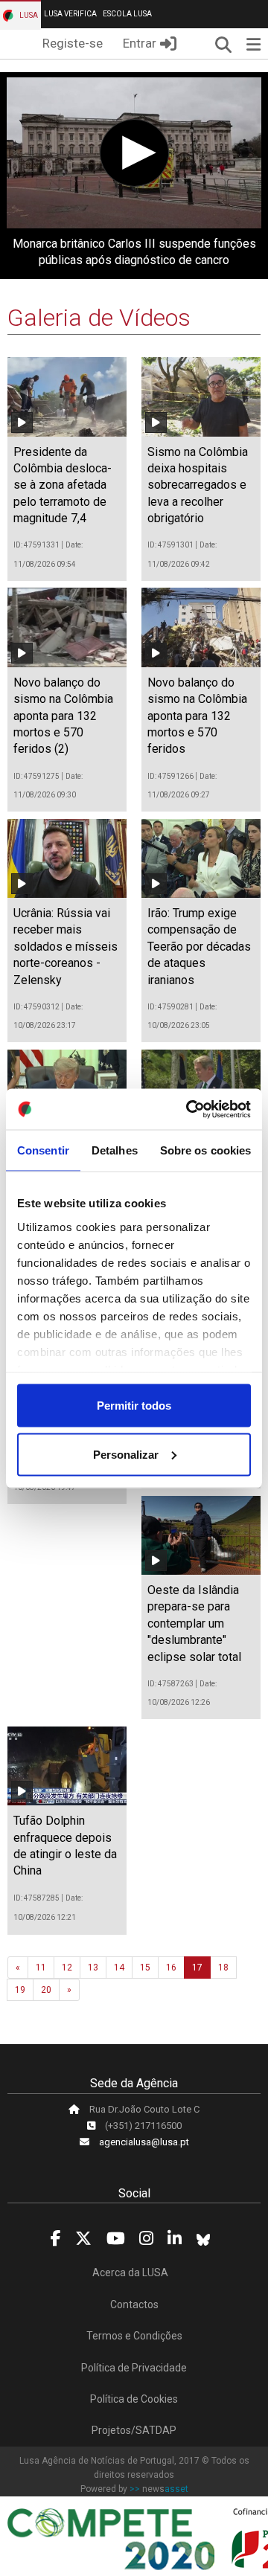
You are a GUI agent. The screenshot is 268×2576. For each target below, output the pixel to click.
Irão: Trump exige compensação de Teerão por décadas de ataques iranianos (199, 947)
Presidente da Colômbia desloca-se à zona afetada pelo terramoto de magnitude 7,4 (63, 485)
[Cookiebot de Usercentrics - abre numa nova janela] (189, 1109)
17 (197, 1968)
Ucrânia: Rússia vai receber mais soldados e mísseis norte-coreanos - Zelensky (66, 947)
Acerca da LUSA (130, 2273)
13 (93, 1968)
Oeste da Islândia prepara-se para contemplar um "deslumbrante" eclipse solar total (194, 1623)
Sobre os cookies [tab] (206, 1150)
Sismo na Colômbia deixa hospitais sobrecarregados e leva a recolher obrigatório (198, 485)
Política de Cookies (134, 2399)
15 (145, 1968)
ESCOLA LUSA (127, 14)
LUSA (28, 15)
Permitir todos (134, 1406)
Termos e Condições (134, 2336)
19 (20, 1990)
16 (171, 1968)
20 (46, 1990)
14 (119, 1968)
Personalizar (126, 1454)
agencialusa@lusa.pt (144, 2142)
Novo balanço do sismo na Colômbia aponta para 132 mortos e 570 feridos (197, 716)
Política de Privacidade (134, 2368)
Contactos (134, 2304)
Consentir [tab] (43, 1150)
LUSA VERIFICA (70, 14)
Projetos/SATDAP (134, 2430)
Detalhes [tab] (115, 1150)
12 (67, 1968)
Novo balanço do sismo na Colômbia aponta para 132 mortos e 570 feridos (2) (63, 716)
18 (223, 1968)
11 (41, 1968)
